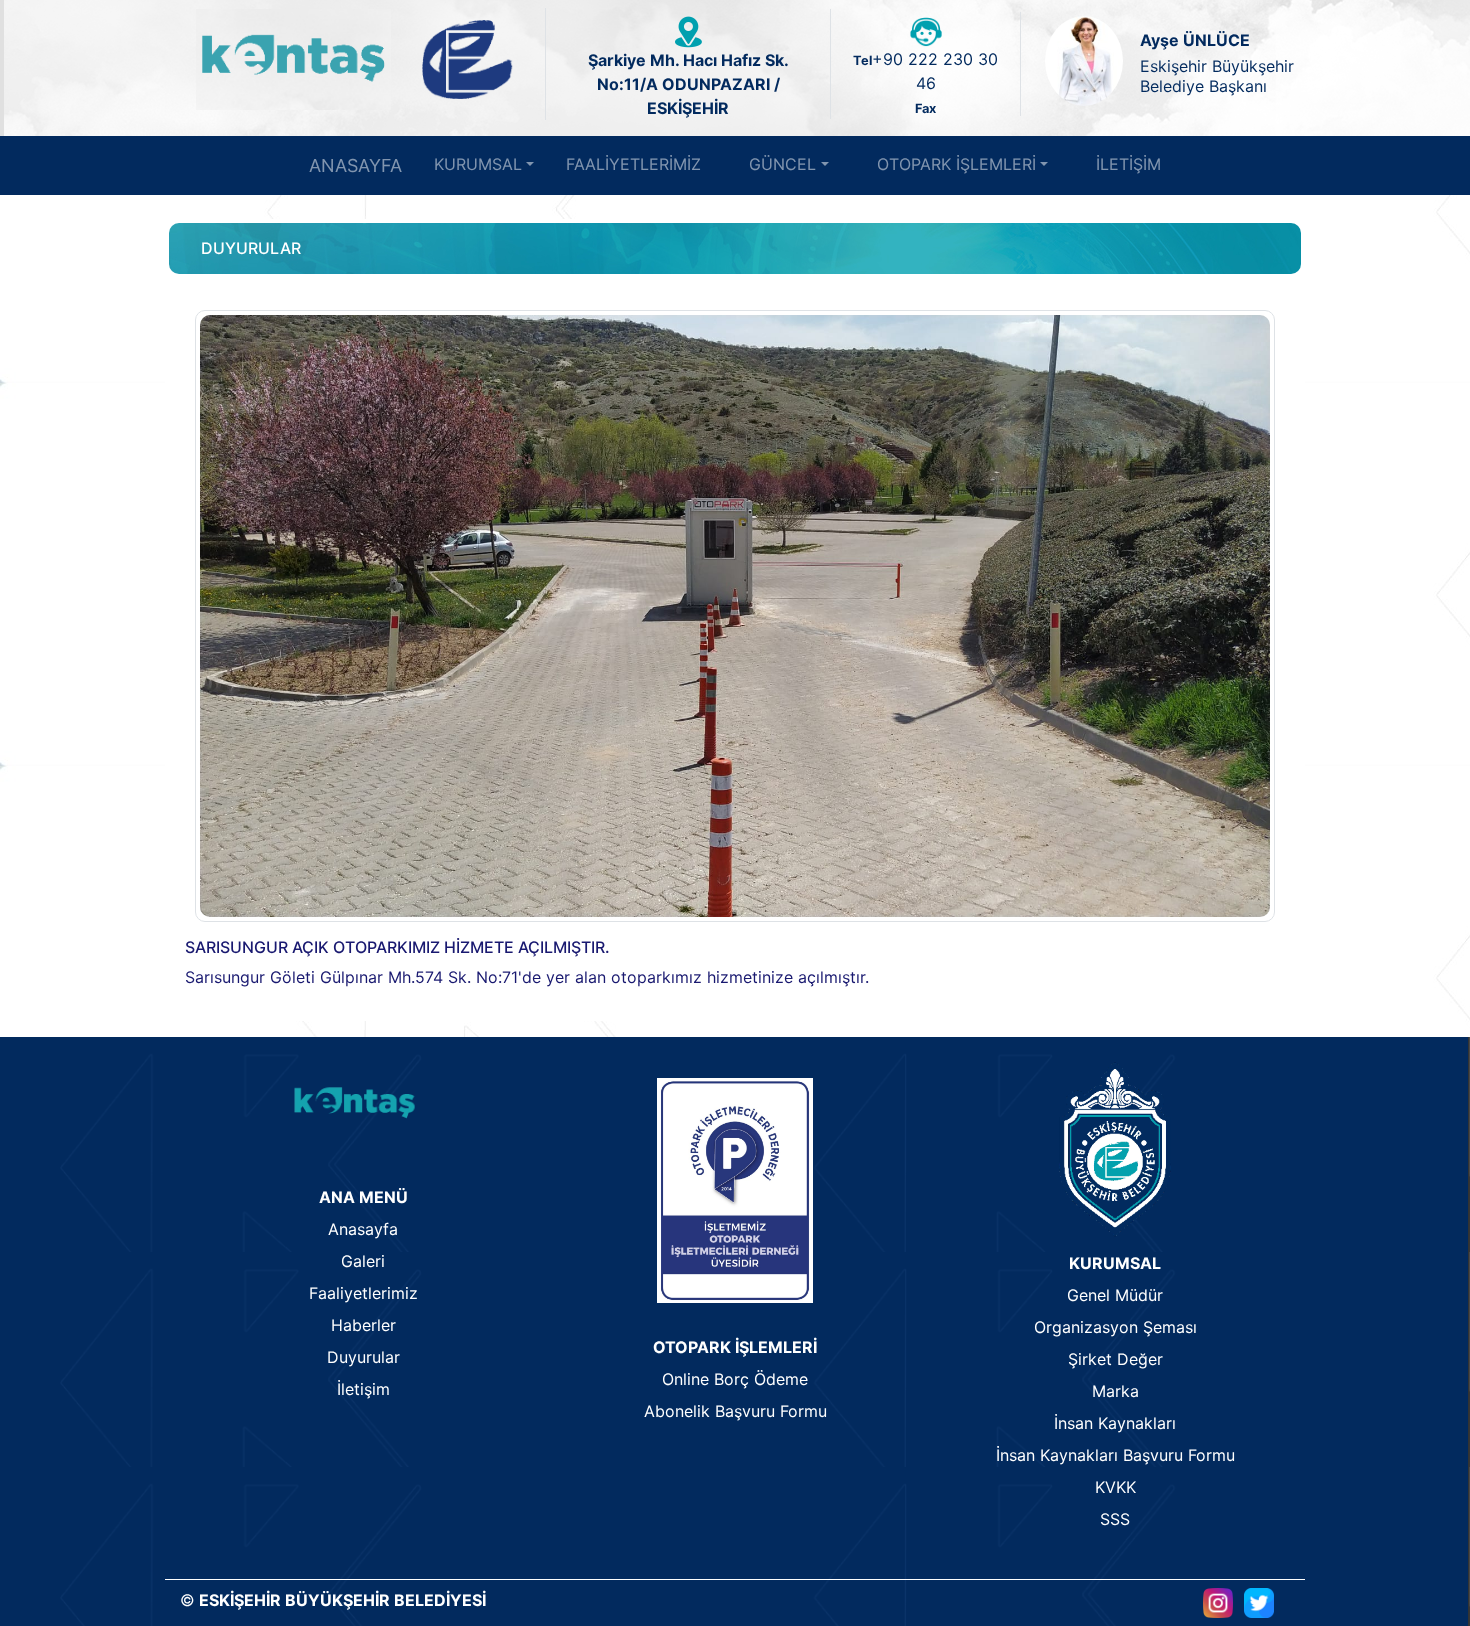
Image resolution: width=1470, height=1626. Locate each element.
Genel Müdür (1115, 1295)
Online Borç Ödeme (735, 1379)
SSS (1115, 1519)
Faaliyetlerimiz (363, 1293)
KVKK (1115, 1487)
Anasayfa (363, 1229)
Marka (1115, 1391)
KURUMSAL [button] (478, 164)
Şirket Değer (1115, 1359)
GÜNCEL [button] (782, 164)
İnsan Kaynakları (1115, 1423)
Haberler (363, 1325)
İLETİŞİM (1128, 164)
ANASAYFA (355, 165)
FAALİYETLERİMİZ (633, 164)
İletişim (363, 1389)
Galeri (363, 1261)
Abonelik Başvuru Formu (735, 1411)
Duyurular (363, 1357)
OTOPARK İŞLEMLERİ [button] (956, 164)
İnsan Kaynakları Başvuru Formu (1115, 1455)
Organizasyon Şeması (1115, 1327)
